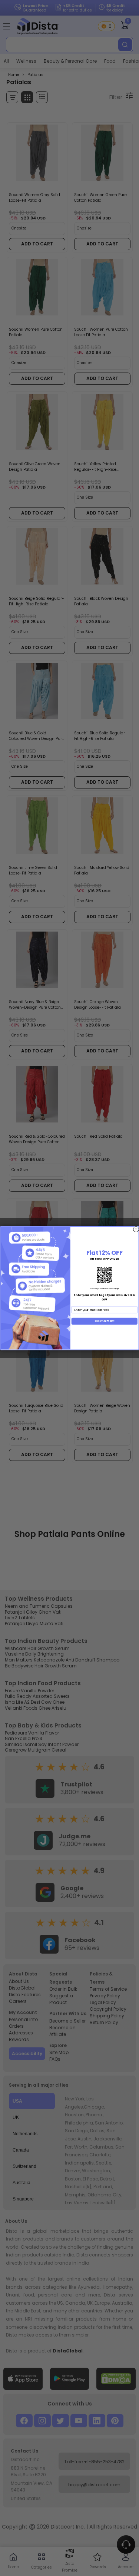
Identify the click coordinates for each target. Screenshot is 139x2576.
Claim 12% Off (104, 1321)
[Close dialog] (136, 1229)
